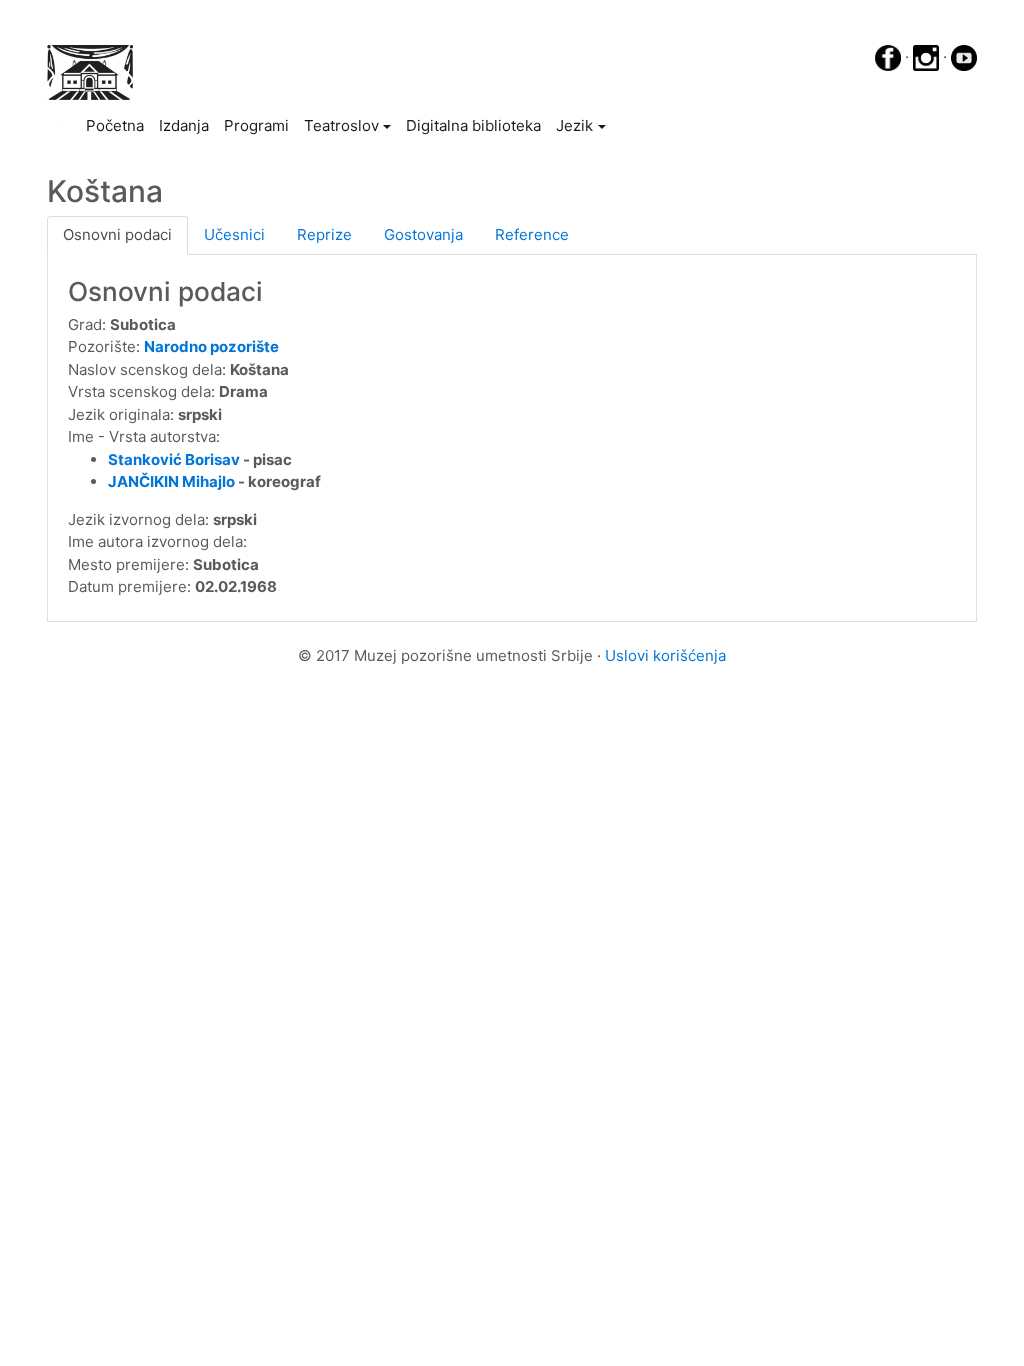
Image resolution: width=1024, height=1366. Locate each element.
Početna (118, 125)
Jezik (574, 125)
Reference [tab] (532, 234)
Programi (256, 125)
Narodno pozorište (211, 346)
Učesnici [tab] (234, 234)
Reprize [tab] (324, 234)
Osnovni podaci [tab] (117, 234)
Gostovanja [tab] (423, 234)
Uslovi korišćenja (665, 655)
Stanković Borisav (174, 459)
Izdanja (184, 125)
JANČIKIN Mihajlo (171, 481)
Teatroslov (341, 125)
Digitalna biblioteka (473, 125)
